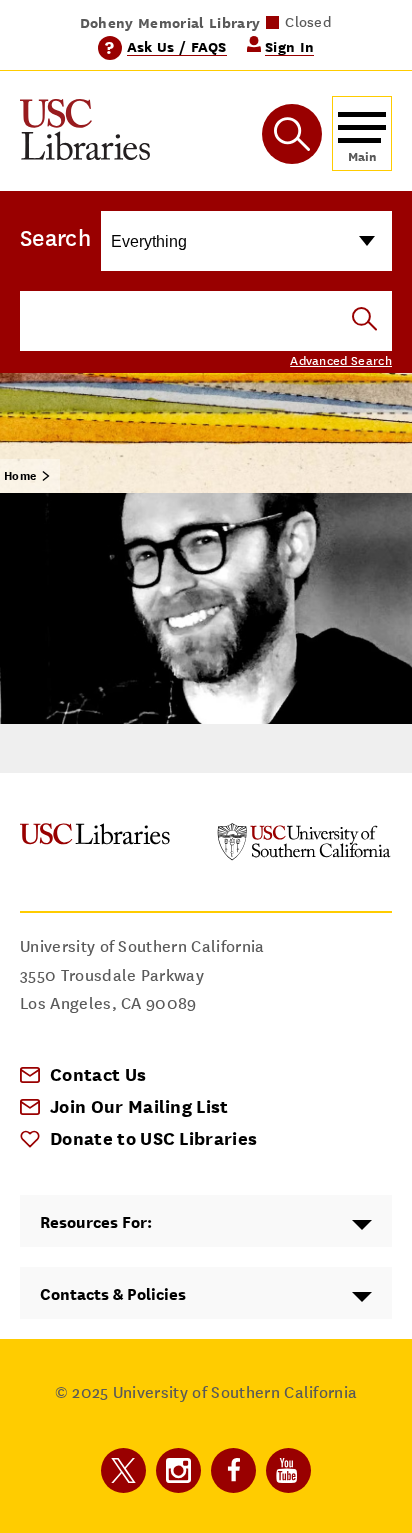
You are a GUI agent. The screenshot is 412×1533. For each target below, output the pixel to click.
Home (20, 476)
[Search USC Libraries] (364, 320)
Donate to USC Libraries (153, 1138)
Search (55, 238)
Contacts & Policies (113, 1294)
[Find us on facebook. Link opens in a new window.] (233, 1470)
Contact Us (98, 1074)
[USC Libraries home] (85, 133)
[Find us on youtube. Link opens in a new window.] (288, 1470)
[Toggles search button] (292, 134)
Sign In (289, 46)
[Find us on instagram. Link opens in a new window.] (178, 1470)
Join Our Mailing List (139, 1106)
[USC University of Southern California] (304, 855)
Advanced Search (341, 361)
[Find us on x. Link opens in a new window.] (123, 1470)
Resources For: (96, 1222)
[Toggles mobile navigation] (362, 133)
